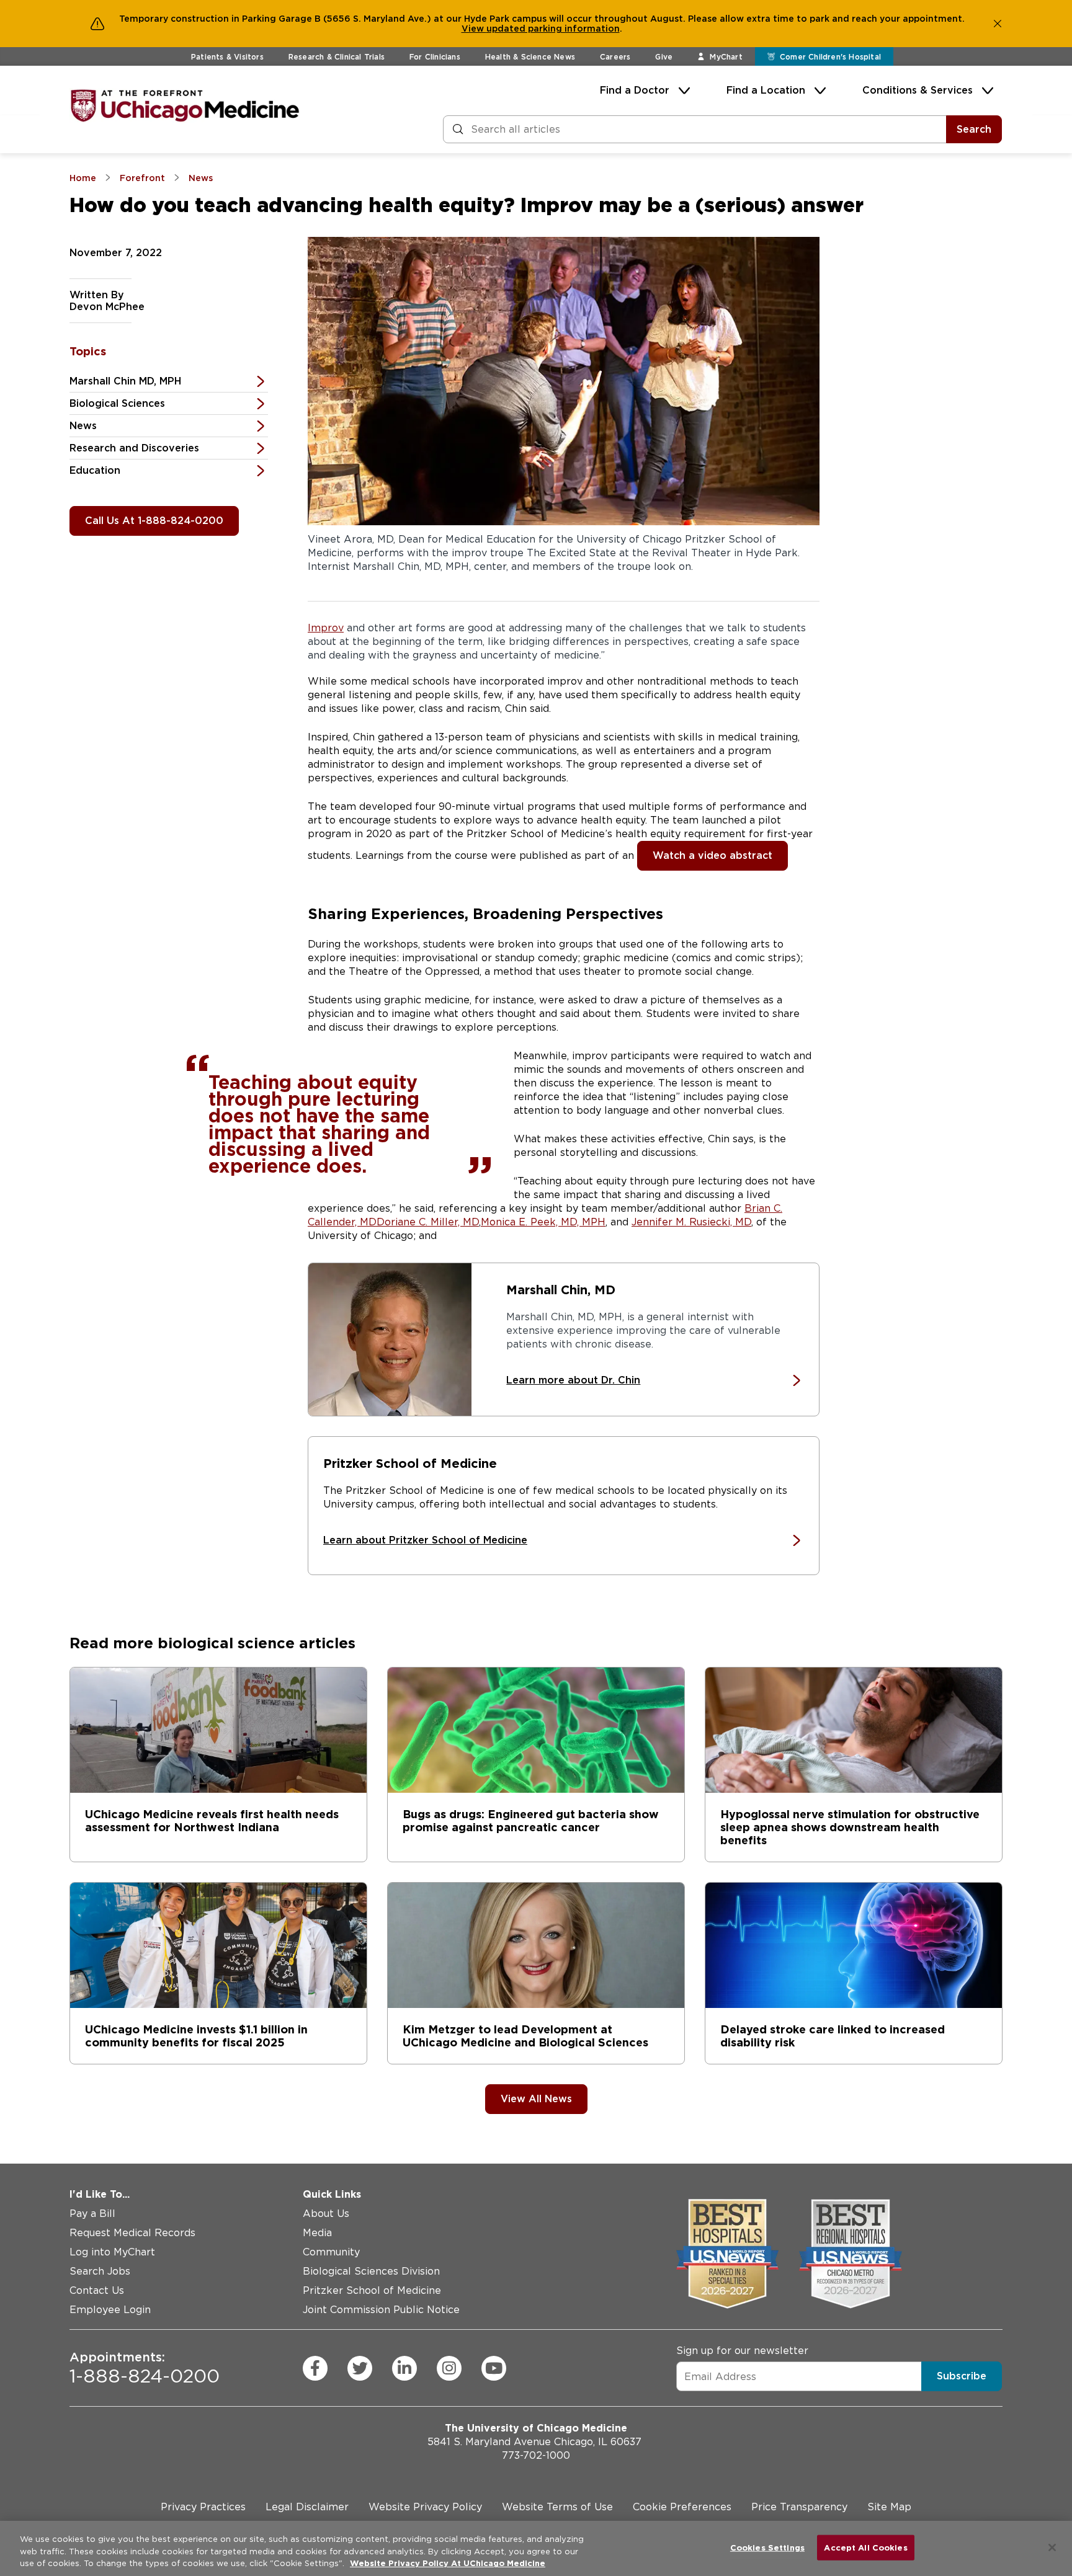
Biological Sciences (117, 403)
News (83, 426)
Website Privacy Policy (425, 2507)
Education (95, 470)
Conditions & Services (918, 90)
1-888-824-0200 (145, 2368)
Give (664, 57)
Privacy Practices (203, 2507)
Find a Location (766, 90)
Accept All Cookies (865, 2547)
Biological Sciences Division (371, 2271)
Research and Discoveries (134, 448)
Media (317, 2233)
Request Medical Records (132, 2233)
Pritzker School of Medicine (372, 2290)
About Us (326, 2214)
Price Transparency (799, 2507)
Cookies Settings (767, 2547)
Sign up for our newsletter (742, 2351)
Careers (615, 57)
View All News (536, 2099)
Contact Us (97, 2290)
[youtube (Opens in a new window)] (494, 2368)
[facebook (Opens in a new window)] (315, 2368)
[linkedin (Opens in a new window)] (404, 2368)
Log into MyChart (112, 2252)
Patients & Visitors (227, 57)
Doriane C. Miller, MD (428, 1222)
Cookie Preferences (682, 2507)
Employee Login (110, 2310)
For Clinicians (435, 57)
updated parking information (553, 29)
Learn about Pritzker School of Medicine (425, 1540)
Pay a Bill (92, 2214)
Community (331, 2252)
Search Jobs (100, 2271)
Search (974, 129)
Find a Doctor (635, 90)
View (474, 29)
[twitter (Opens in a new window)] (360, 2368)
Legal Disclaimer (307, 2507)
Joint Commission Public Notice (381, 2310)
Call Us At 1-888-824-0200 (154, 521)
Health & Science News (530, 57)
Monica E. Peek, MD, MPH (543, 1222)
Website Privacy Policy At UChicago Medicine (448, 2563)
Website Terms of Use (557, 2507)
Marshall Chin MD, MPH (125, 381)
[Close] (1052, 2547)
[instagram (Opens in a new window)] (449, 2368)
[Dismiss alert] (998, 24)
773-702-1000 (536, 2455)
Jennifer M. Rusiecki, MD (691, 1222)
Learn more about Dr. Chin (573, 1380)
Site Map (889, 2507)
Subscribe (962, 2376)
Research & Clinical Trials (337, 57)
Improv (326, 628)
